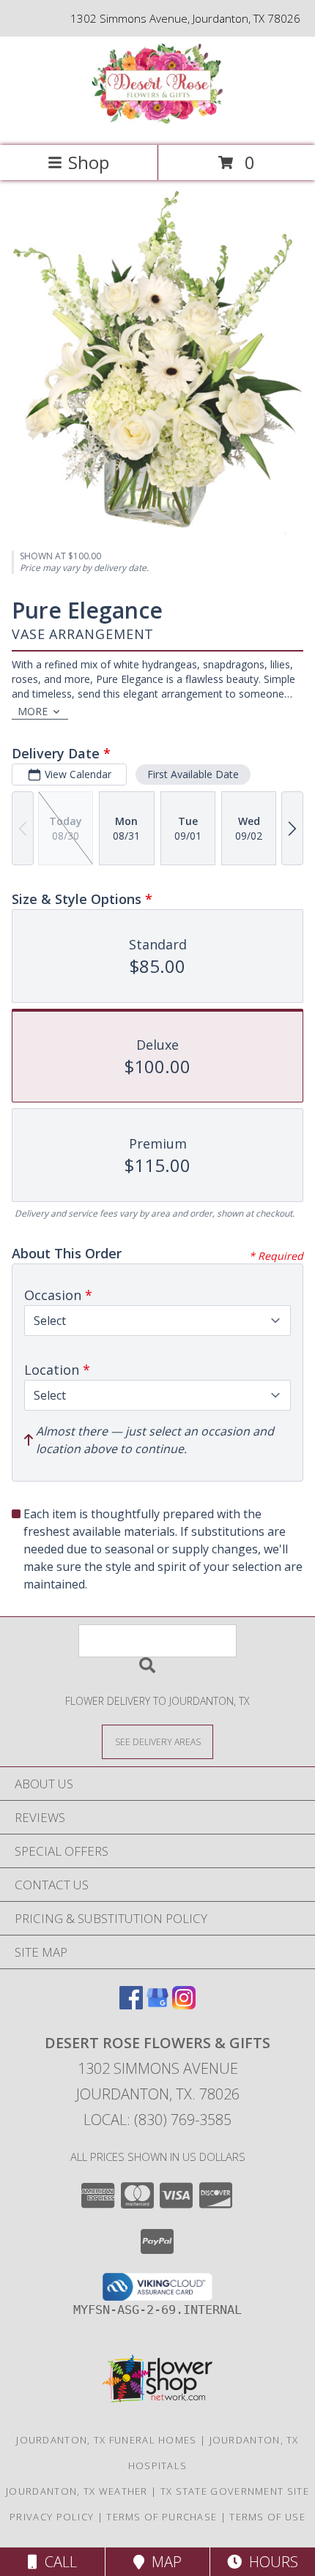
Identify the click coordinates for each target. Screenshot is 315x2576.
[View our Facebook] (131, 2005)
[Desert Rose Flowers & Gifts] (157, 124)
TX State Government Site (235, 2491)
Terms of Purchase (162, 2517)
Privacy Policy (52, 2517)
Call (57, 2562)
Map (163, 2562)
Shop (89, 162)
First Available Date (193, 774)
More (33, 711)
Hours (270, 2562)
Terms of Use (267, 2517)
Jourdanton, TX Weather (77, 2491)
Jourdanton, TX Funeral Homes (106, 2440)
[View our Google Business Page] (157, 2005)
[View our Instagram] (184, 2005)
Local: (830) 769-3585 (157, 2120)
